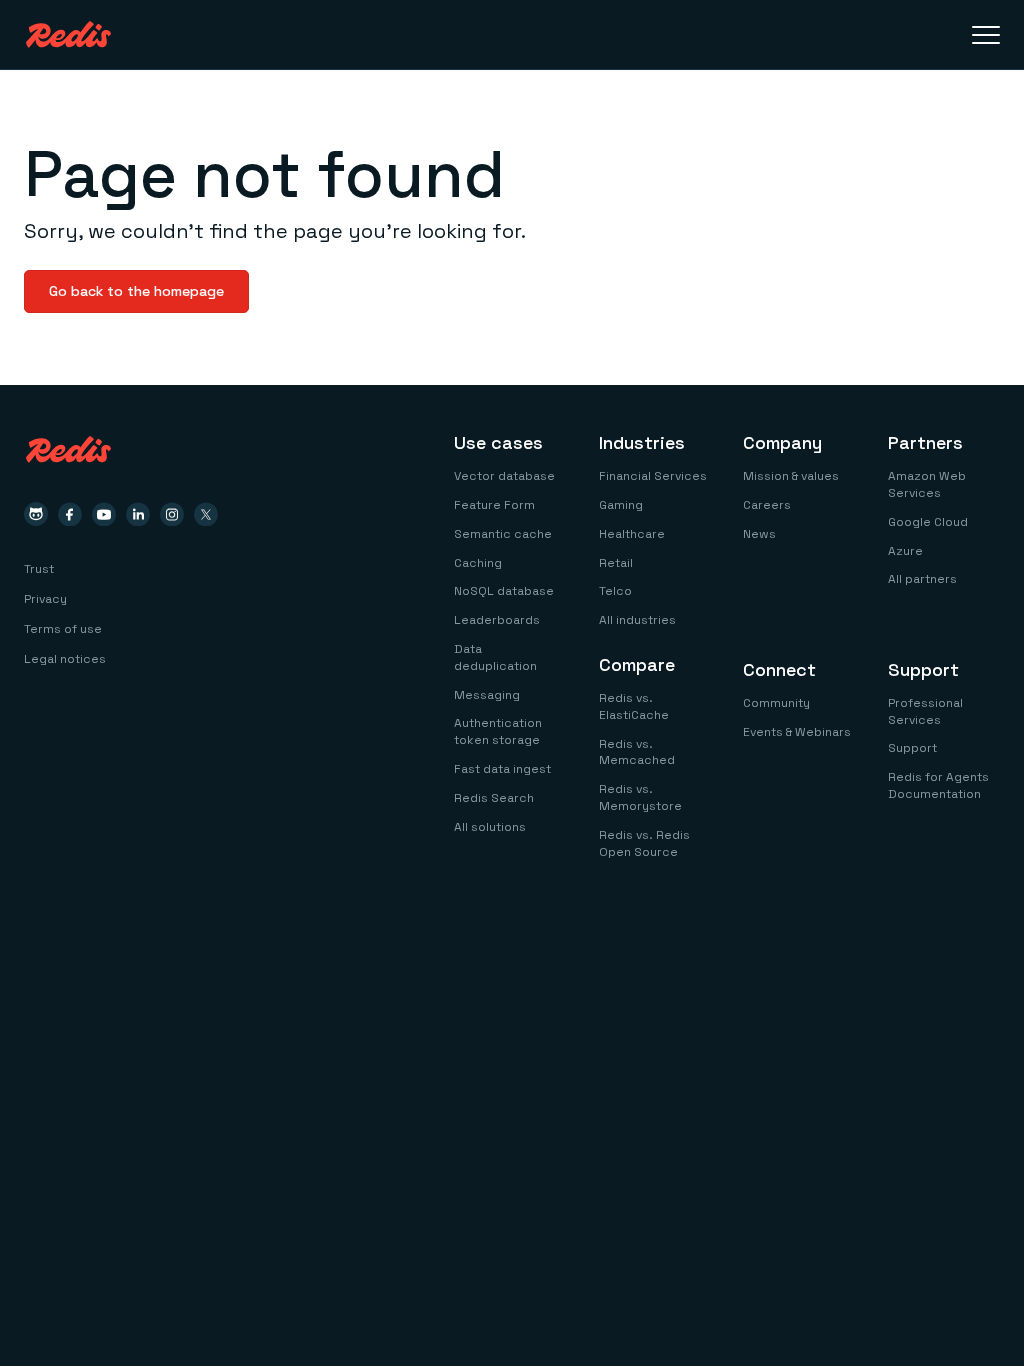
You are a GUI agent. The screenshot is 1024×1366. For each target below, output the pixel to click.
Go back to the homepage (136, 291)
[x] (206, 514)
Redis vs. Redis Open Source (644, 843)
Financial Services (653, 476)
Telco (615, 591)
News (759, 534)
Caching (478, 563)
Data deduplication (495, 657)
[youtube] (104, 514)
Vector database (504, 476)
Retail (616, 563)
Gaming (621, 505)
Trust (39, 569)
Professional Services (925, 711)
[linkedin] (138, 514)
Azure (905, 551)
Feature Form (494, 505)
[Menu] (986, 35)
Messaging (487, 695)
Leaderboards (497, 620)
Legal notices (65, 659)
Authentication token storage (498, 731)
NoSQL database (504, 591)
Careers (767, 505)
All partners (922, 579)
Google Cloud (928, 522)
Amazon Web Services (927, 484)
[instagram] (172, 514)
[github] (36, 514)
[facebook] (70, 514)
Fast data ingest (502, 769)
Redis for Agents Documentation (938, 785)
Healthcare (632, 534)
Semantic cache (503, 534)
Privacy (45, 599)
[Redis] (68, 34)
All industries (637, 620)
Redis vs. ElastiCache (634, 706)
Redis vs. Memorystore (640, 797)
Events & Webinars (797, 732)
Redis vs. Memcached (637, 752)
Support (912, 748)
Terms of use (63, 629)
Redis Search (494, 798)
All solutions (490, 827)
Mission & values (791, 476)
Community (776, 703)
